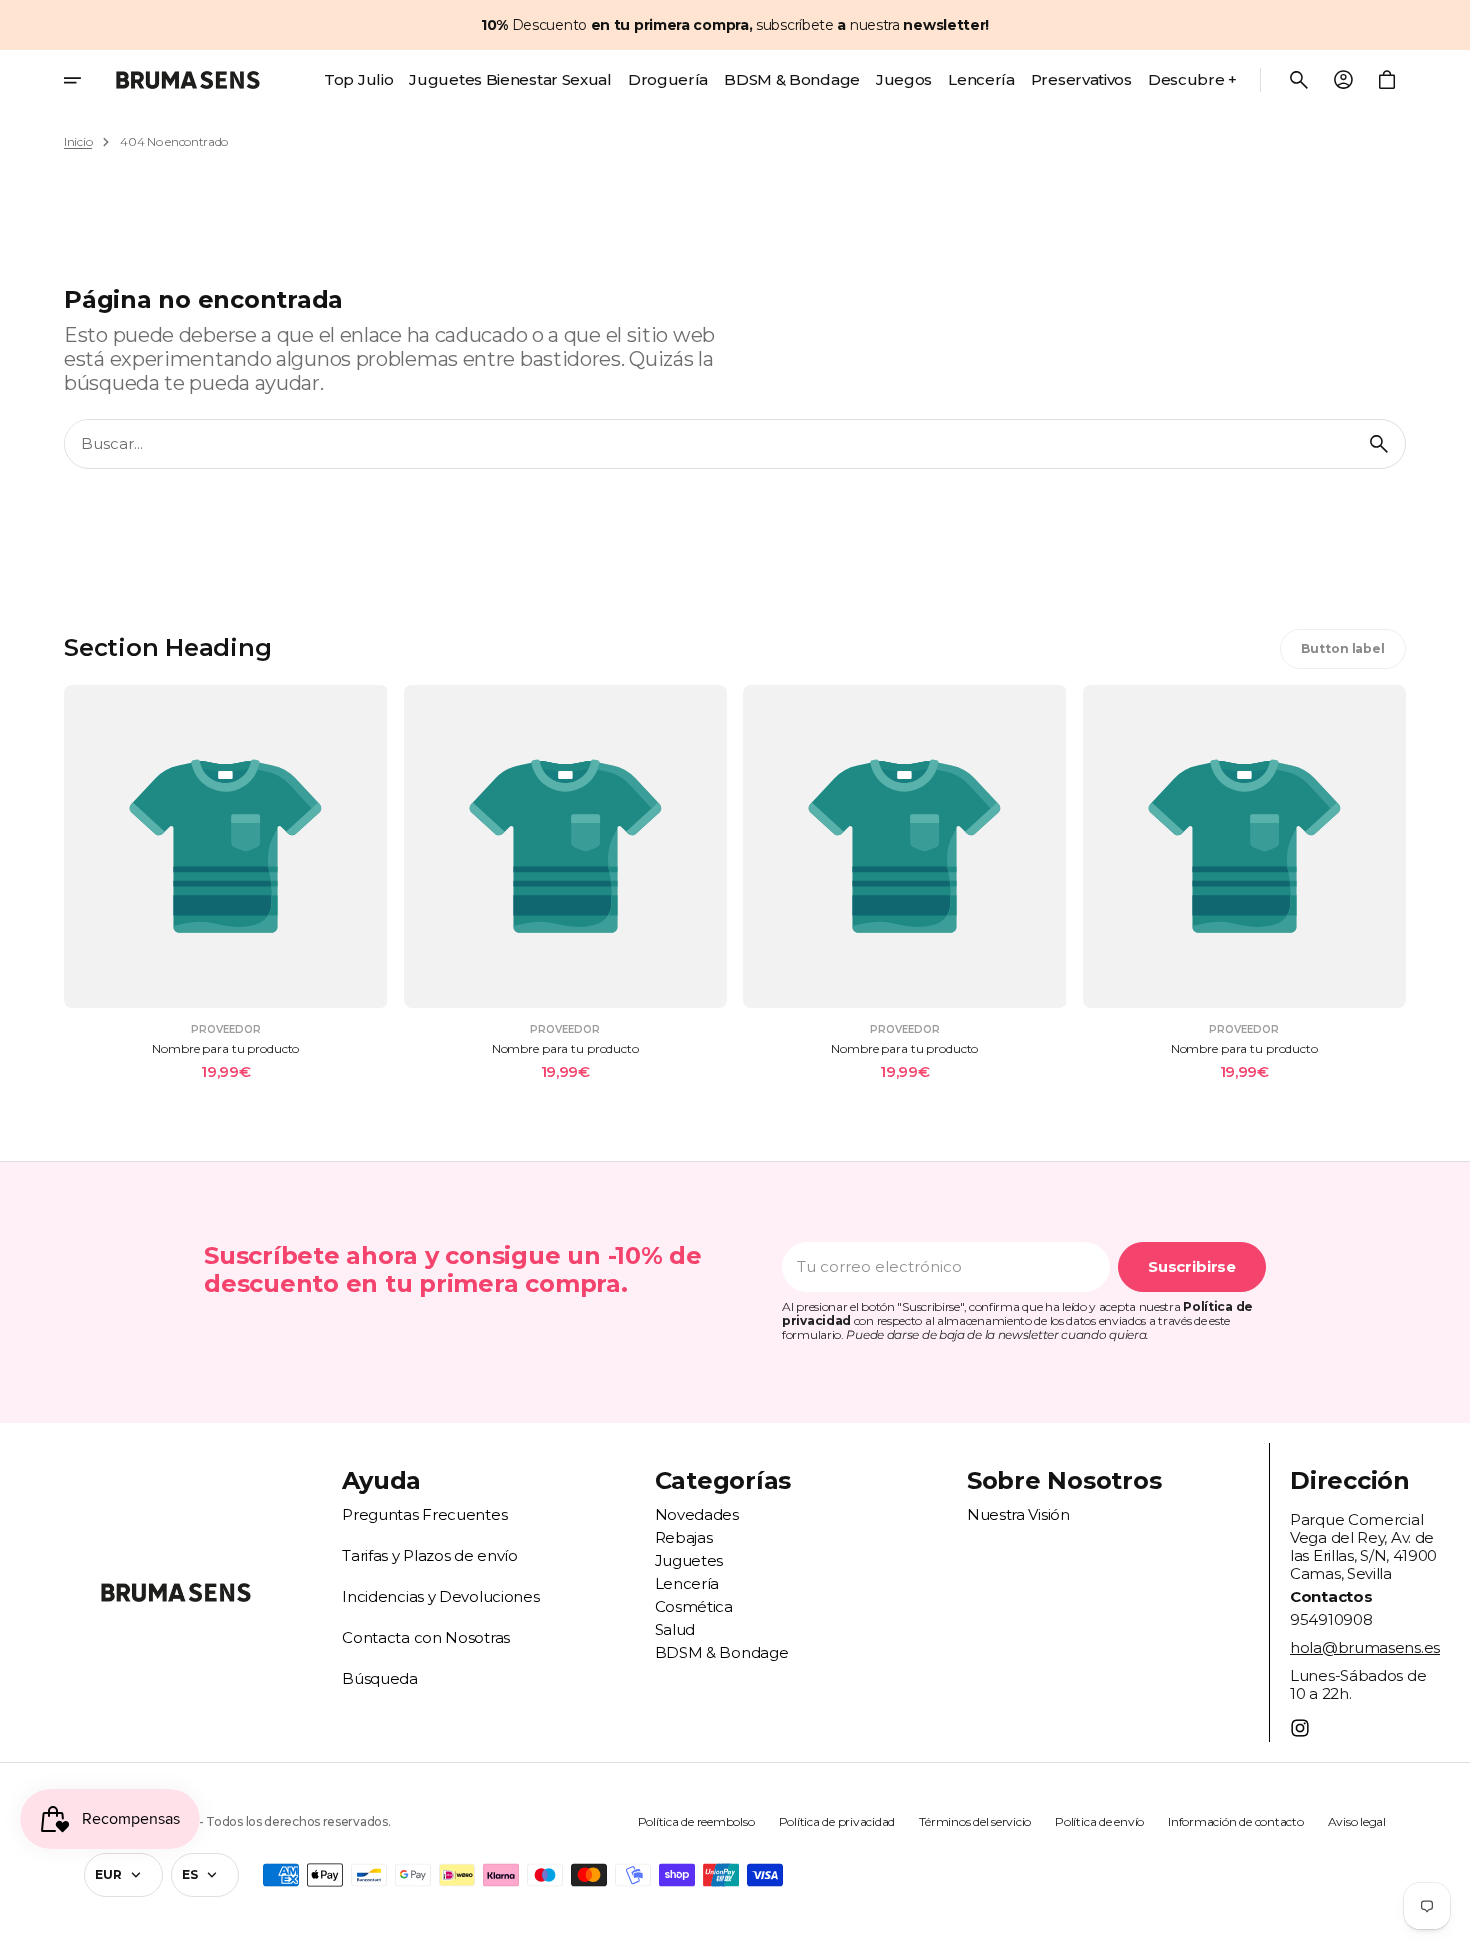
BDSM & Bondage (722, 1652)
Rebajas (684, 1537)
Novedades (697, 1514)
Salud (675, 1629)
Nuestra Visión (1018, 1514)
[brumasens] (188, 80)
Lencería (687, 1583)
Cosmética (694, 1606)
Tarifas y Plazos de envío (430, 1555)
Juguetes (689, 1560)
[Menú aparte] (86, 80)
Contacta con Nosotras (426, 1637)
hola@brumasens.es (1365, 1647)
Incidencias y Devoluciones (440, 1596)
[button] (1299, 80)
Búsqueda (380, 1678)
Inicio (78, 142)
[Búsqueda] (1379, 444)
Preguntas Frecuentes (424, 1514)
